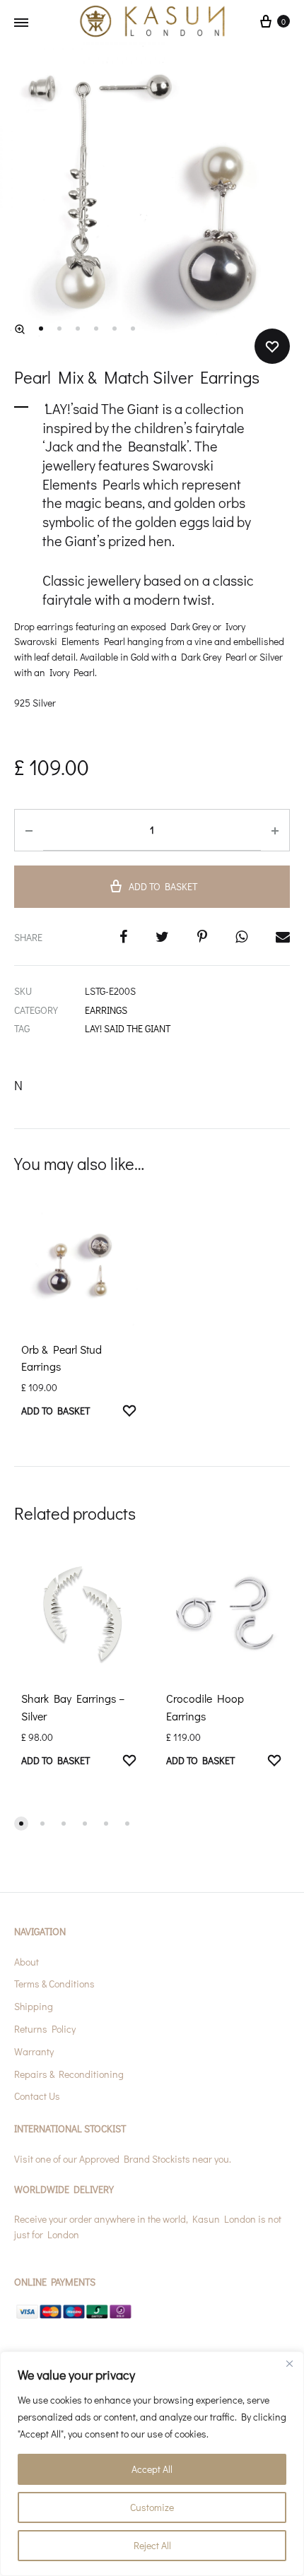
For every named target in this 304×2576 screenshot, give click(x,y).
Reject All (152, 2545)
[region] (152, 2464)
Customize (152, 2507)
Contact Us (37, 2096)
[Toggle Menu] (21, 23)
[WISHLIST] (129, 1412)
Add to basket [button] (55, 1411)
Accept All (152, 2469)
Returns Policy (45, 2029)
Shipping (34, 2006)
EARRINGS (106, 1010)
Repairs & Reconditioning (69, 2074)
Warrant (32, 2051)
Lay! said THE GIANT (128, 1028)
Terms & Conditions (54, 1984)
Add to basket (163, 886)
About (27, 1962)
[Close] (289, 2363)
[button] (20, 329)
